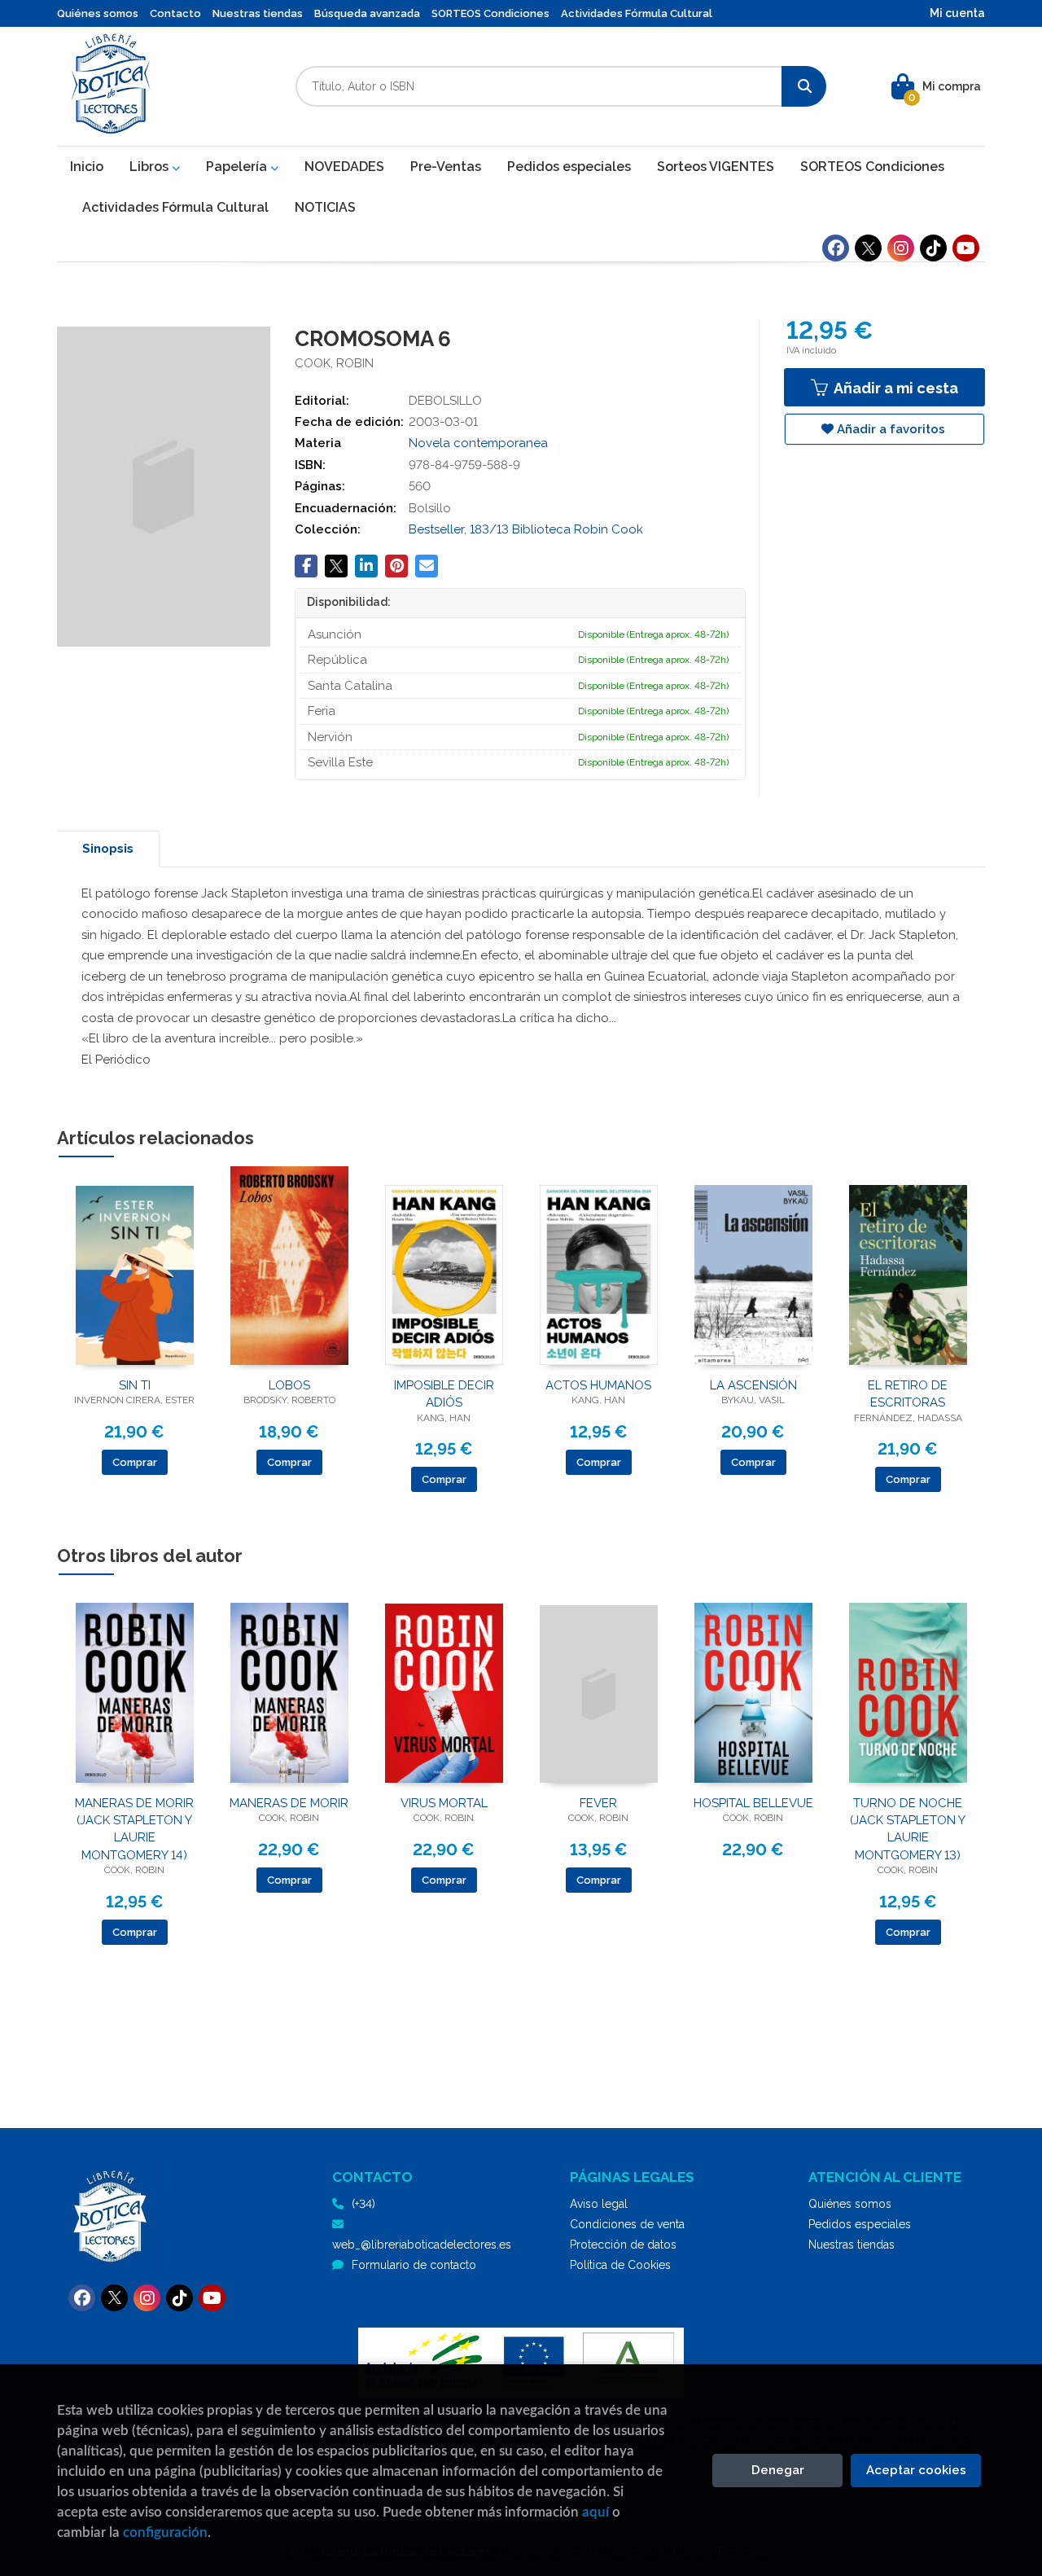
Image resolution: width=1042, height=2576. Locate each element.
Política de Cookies (620, 2265)
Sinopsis (108, 849)
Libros (151, 167)
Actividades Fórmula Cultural (637, 13)
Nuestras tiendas (258, 13)
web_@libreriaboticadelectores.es (422, 2245)
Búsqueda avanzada (367, 13)
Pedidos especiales (860, 2224)
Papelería (238, 167)
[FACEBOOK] (836, 248)
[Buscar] (804, 86)
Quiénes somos (98, 13)
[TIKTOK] (933, 248)
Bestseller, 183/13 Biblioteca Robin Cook (526, 529)
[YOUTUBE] (966, 248)
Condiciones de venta (627, 2224)
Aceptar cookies (916, 2470)
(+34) (363, 2204)
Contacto (175, 13)
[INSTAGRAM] (901, 248)
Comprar (135, 1462)
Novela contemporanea (478, 443)
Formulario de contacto (414, 2265)
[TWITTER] (868, 248)
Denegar (778, 2470)
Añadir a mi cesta (894, 388)
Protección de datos (623, 2245)
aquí (595, 2512)
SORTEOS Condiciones (490, 13)
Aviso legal (599, 2204)
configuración (165, 2532)
